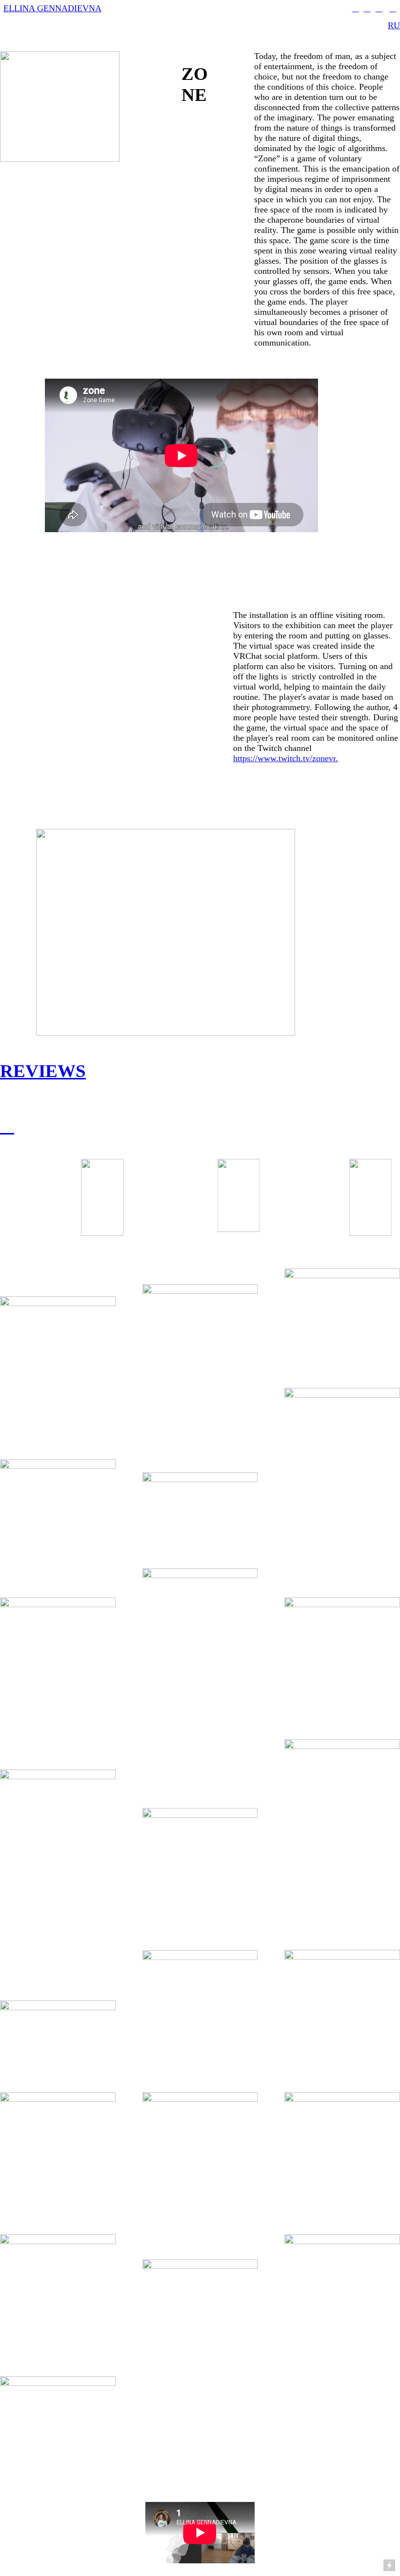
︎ (379, 8)
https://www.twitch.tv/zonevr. (286, 758)
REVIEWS (43, 1071)
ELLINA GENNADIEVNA (52, 8)
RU (394, 25)
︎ (7, 1126)
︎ (356, 8)
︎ (393, 8)
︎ (367, 8)
